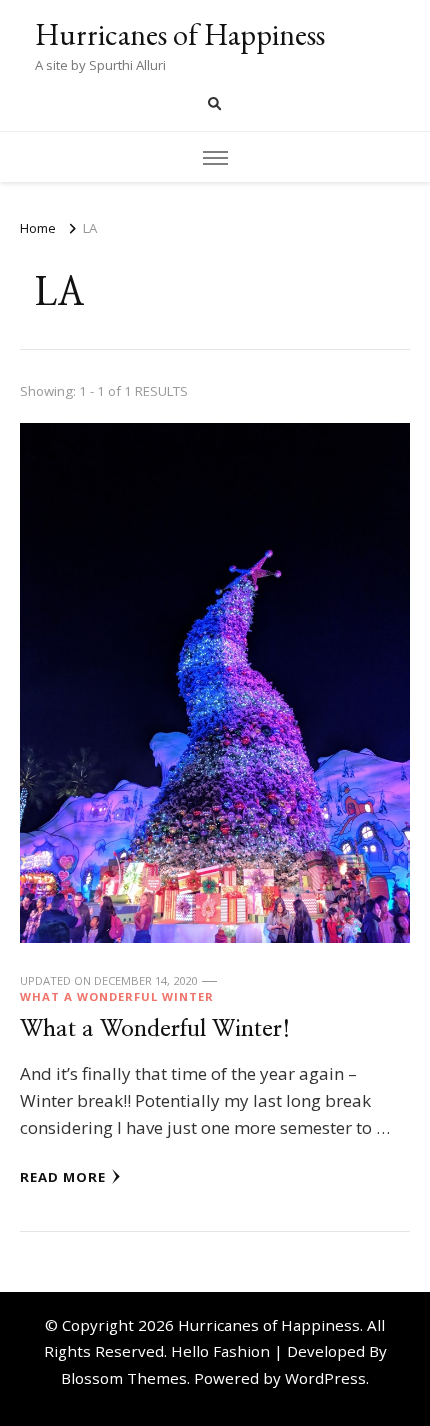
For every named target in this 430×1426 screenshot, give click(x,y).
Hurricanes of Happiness (180, 34)
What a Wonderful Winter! (155, 1029)
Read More (63, 1177)
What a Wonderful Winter (117, 996)
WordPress (325, 1378)
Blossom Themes (124, 1378)
